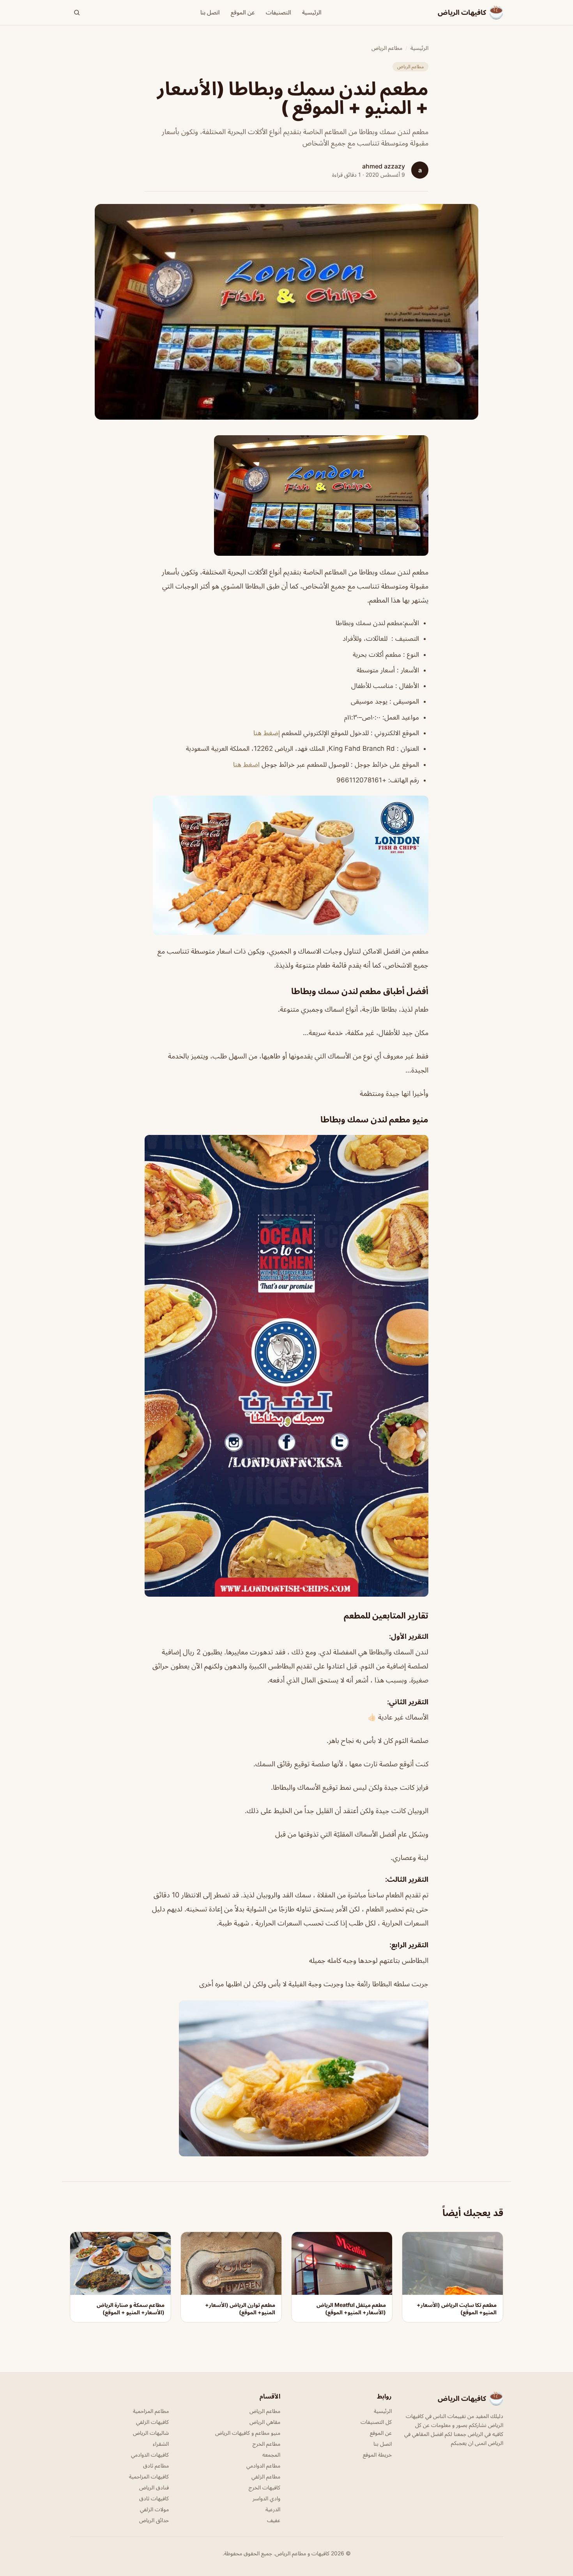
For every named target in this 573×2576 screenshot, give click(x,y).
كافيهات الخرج (264, 2487)
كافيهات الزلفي (152, 2422)
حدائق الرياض (154, 2520)
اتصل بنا (210, 12)
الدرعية (273, 2509)
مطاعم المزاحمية (151, 2411)
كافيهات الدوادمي (150, 2455)
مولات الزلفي (154, 2509)
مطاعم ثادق (156, 2465)
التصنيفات (279, 12)
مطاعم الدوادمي (263, 2465)
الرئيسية (312, 12)
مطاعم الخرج (266, 2444)
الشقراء (161, 2444)
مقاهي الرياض (265, 2422)
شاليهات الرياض (151, 2433)
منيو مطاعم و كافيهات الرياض (248, 2433)
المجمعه (271, 2455)
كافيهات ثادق (154, 2498)
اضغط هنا (246, 764)
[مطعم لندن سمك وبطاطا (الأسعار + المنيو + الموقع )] (286, 496)
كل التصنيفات (376, 2422)
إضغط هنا (267, 733)
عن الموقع (243, 12)
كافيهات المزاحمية (149, 2476)
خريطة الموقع (377, 2455)
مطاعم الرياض (387, 48)
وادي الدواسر (266, 2498)
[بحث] (77, 12)
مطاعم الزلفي (266, 2476)
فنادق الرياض (154, 2487)
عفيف (274, 2520)
